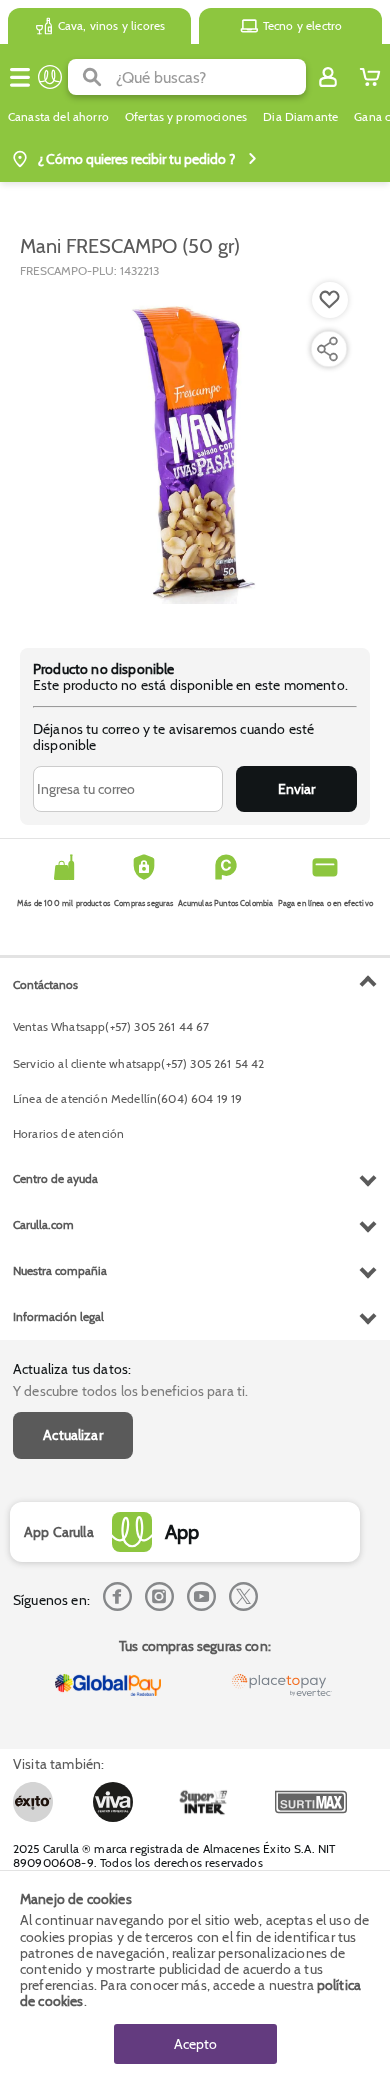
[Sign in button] (328, 77)
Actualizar (73, 1435)
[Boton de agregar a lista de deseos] (330, 300)
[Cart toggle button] (370, 77)
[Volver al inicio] (50, 77)
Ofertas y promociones (186, 117)
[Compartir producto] (327, 349)
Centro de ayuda (55, 1178)
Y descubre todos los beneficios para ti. (130, 1391)
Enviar (296, 789)
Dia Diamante (300, 117)
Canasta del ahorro (58, 117)
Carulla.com (43, 1224)
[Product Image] (193, 453)
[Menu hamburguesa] (20, 77)
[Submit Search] (92, 77)
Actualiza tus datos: (72, 1369)
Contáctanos (45, 984)
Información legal (58, 1316)
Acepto (195, 2044)
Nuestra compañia (60, 1270)
